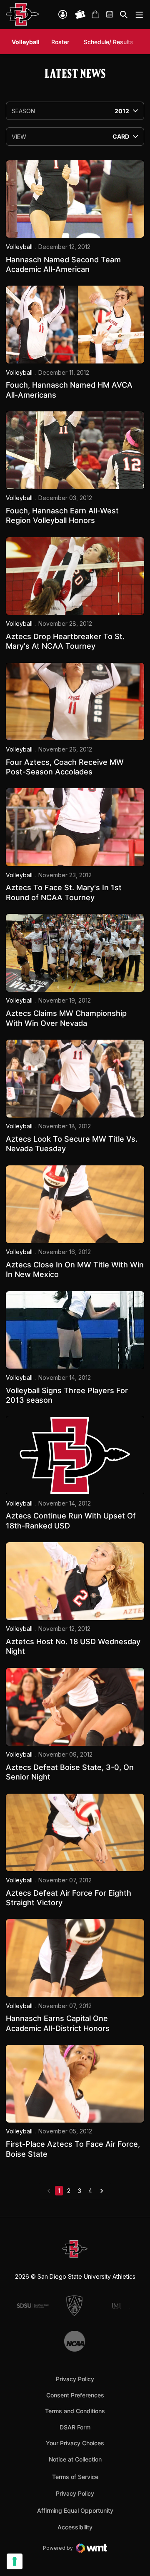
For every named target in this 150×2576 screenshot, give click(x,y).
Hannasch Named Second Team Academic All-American (63, 264)
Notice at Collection (75, 2459)
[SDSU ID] (63, 14)
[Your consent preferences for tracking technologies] (15, 2561)
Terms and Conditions (75, 2411)
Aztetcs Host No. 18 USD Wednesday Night (73, 1646)
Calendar (110, 15)
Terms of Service (75, 2476)
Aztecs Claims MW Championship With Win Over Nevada (66, 1018)
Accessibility (75, 2527)
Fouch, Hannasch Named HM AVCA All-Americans (69, 390)
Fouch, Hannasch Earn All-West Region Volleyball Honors (62, 515)
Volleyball (19, 247)
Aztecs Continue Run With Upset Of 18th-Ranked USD (71, 1521)
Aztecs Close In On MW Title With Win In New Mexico (75, 1269)
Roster (60, 42)
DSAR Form (75, 2427)
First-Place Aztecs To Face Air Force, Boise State (73, 2149)
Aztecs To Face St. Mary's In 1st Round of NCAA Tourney (64, 892)
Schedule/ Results (109, 42)
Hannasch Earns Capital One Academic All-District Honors (58, 2023)
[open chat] (133, 2557)
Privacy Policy (75, 2379)
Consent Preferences (75, 2395)
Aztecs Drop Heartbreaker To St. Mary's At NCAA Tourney (65, 641)
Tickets (80, 15)
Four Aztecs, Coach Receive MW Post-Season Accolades (65, 767)
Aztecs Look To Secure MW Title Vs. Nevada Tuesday (72, 1144)
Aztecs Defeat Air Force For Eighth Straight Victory (69, 1898)
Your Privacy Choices (75, 2443)
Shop (95, 15)
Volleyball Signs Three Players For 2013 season (67, 1395)
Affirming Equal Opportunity (75, 2510)
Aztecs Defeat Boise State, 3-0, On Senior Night (70, 1772)
